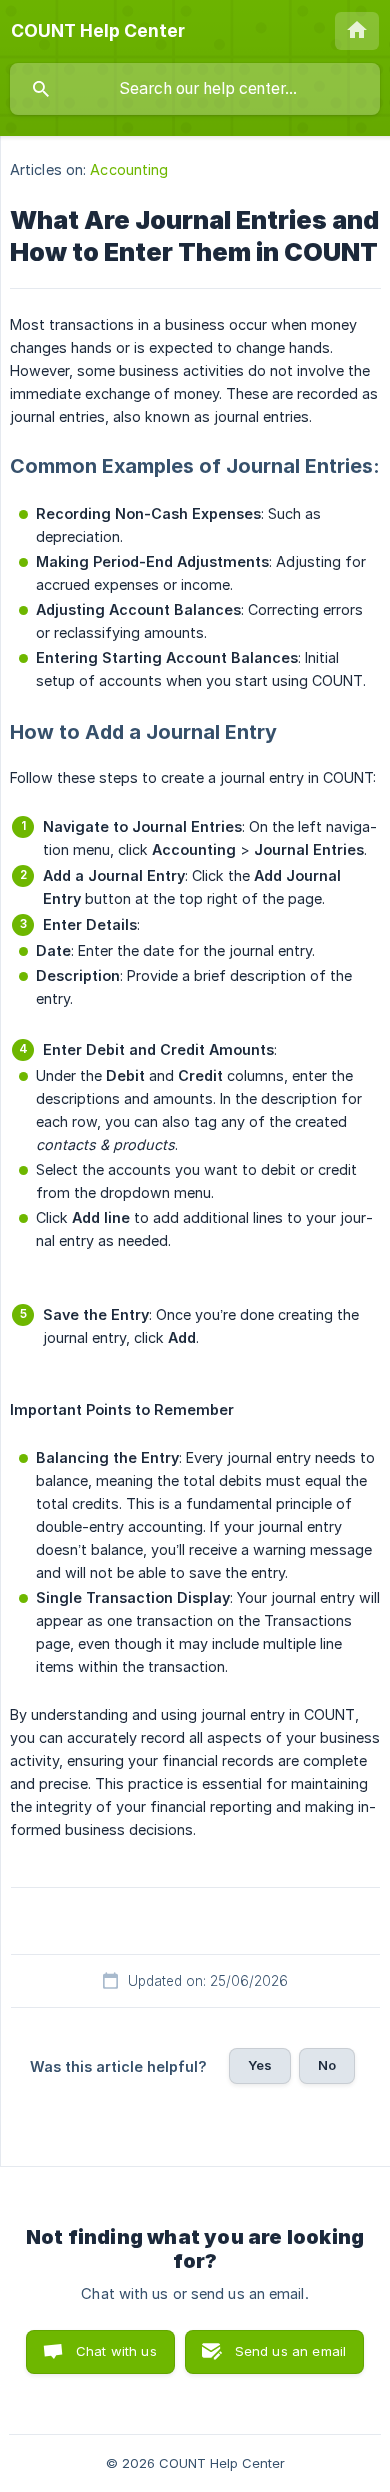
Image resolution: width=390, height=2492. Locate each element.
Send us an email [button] (290, 2351)
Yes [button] (260, 2065)
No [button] (327, 2065)
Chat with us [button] (116, 2351)
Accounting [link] (129, 169)
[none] (98, 31)
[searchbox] (195, 89)
